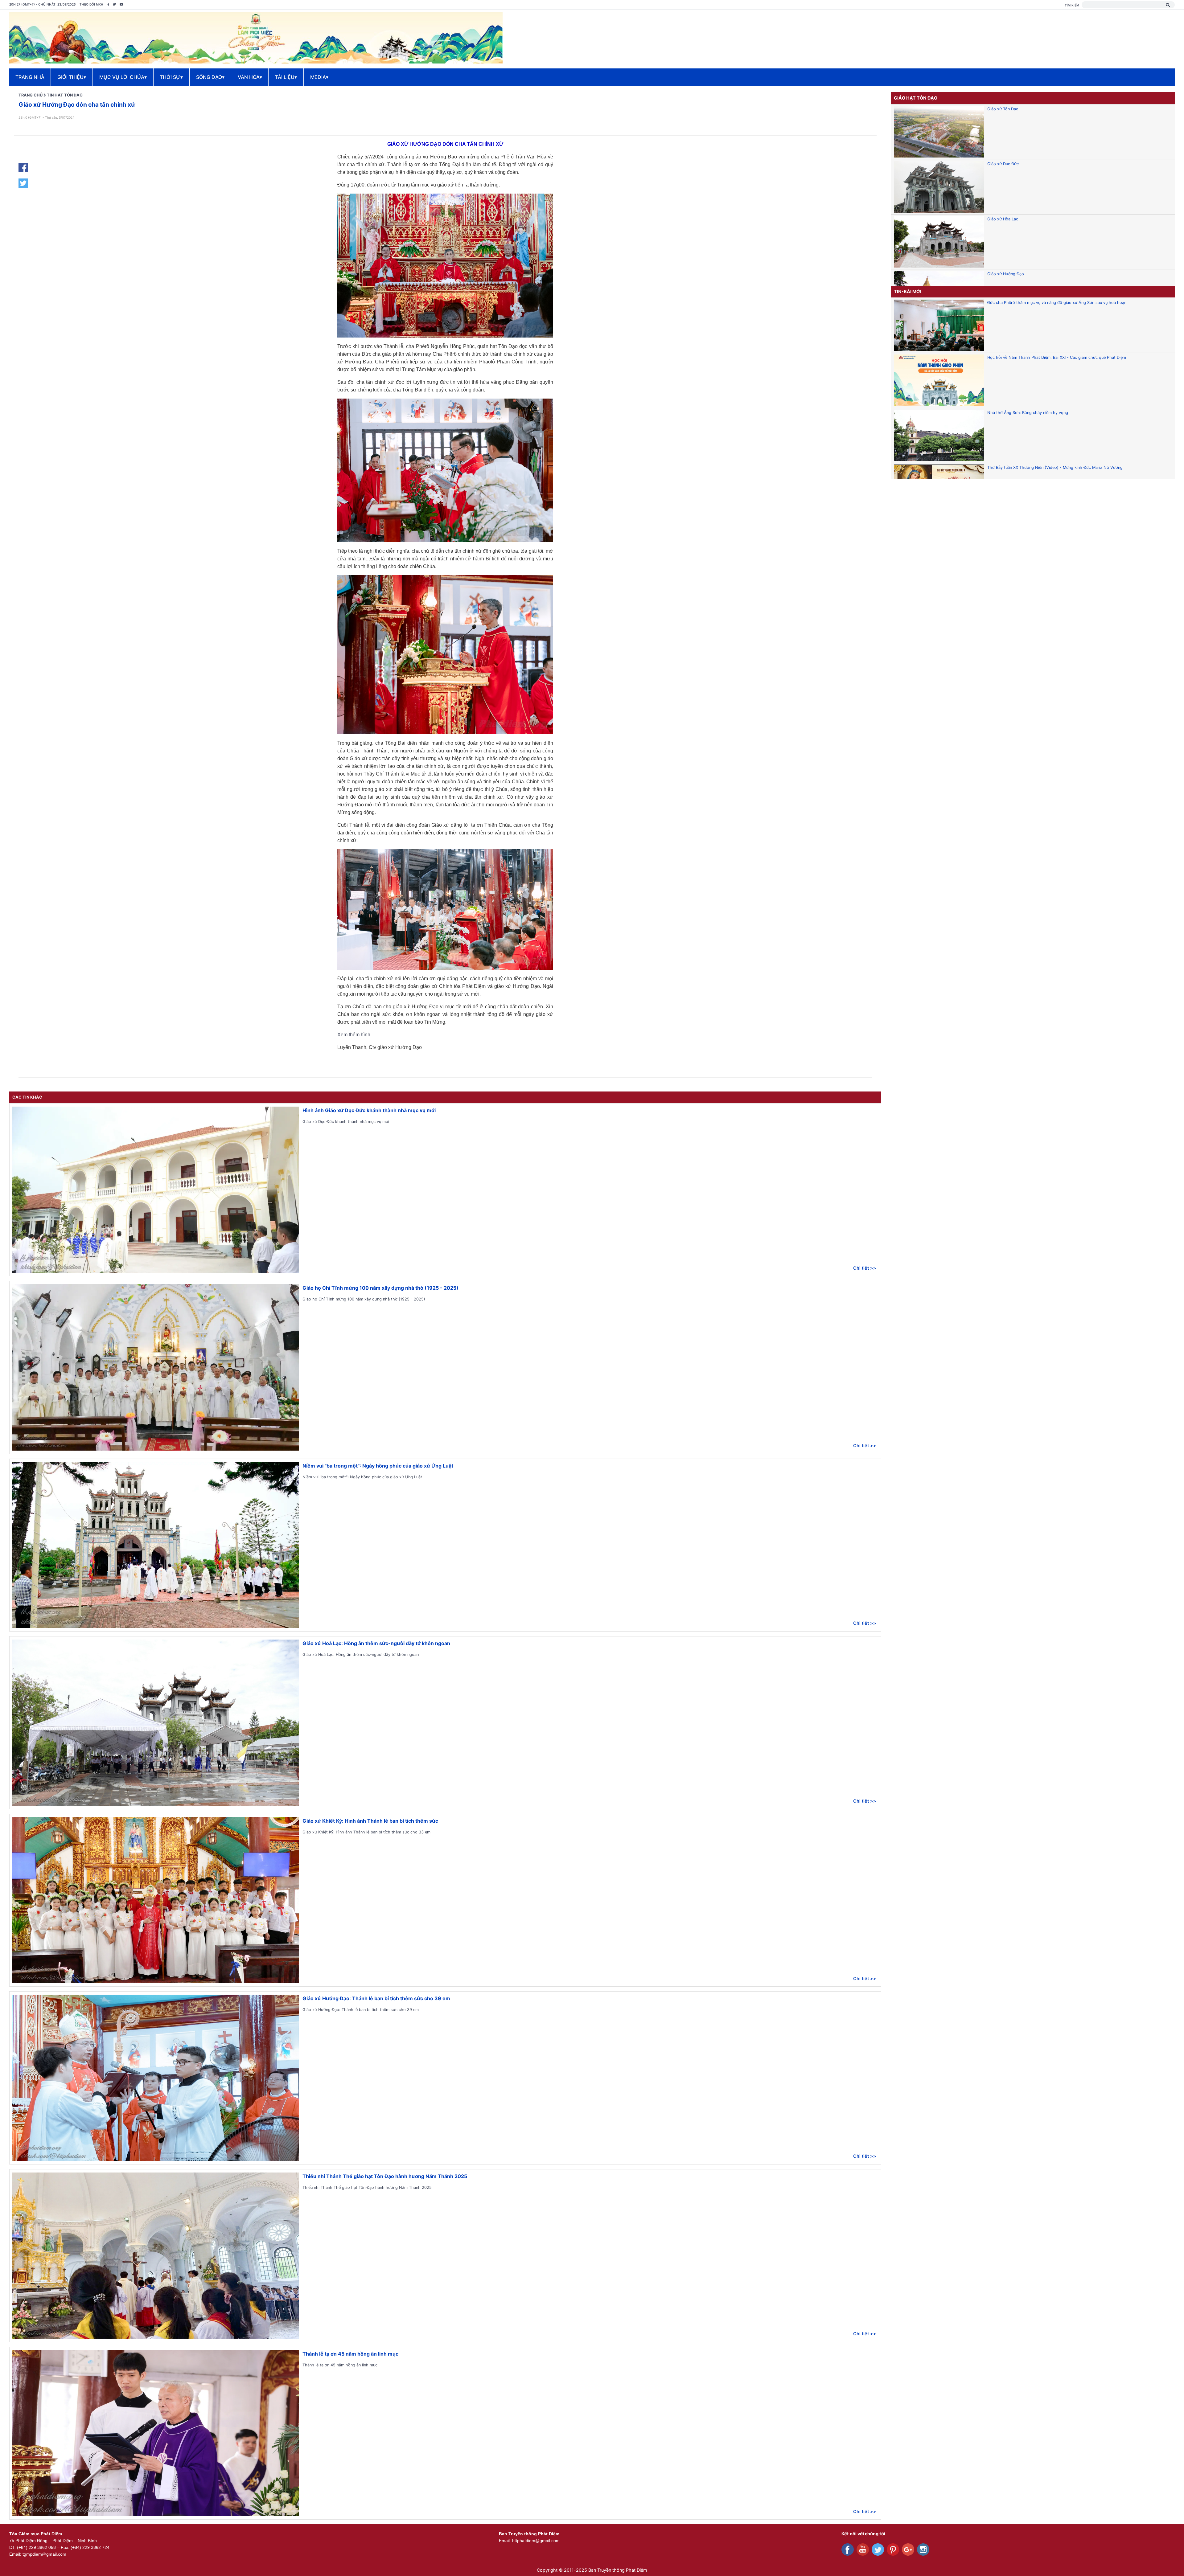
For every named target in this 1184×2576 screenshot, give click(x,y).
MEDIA (319, 77)
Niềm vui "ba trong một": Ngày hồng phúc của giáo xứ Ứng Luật (378, 1466)
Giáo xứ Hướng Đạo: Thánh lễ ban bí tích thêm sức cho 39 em (376, 1998)
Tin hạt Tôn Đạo (65, 95)
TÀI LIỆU (286, 77)
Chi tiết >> (865, 1268)
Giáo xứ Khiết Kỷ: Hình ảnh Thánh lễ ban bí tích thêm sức (370, 1821)
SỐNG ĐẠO (210, 77)
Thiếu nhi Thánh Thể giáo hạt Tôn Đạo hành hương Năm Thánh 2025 (385, 2176)
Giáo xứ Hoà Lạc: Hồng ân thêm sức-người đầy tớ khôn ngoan (376, 1643)
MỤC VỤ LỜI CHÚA (123, 77)
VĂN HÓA (250, 77)
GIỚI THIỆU (72, 77)
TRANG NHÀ (30, 77)
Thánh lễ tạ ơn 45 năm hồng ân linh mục (350, 2354)
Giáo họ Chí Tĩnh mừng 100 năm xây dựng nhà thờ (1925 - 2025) (380, 1288)
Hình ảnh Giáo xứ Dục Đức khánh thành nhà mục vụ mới (369, 1110)
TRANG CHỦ (31, 95)
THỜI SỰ (171, 77)
